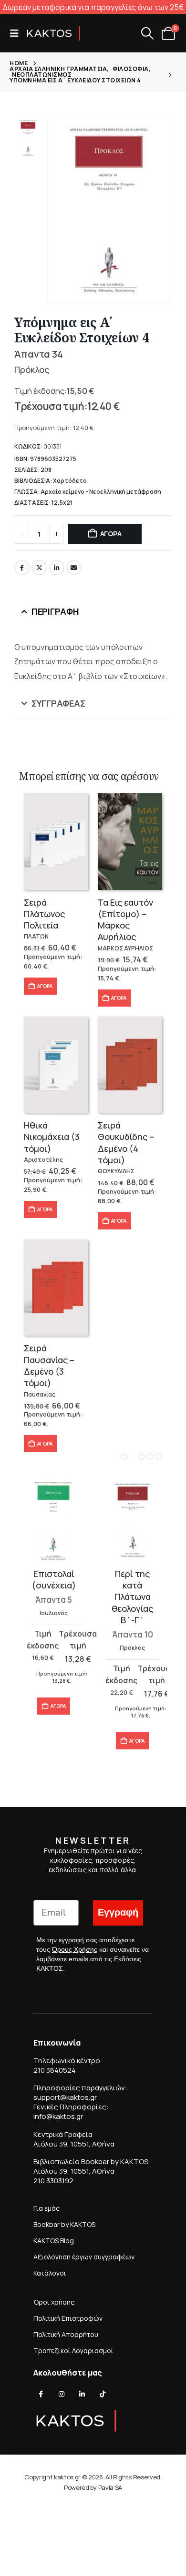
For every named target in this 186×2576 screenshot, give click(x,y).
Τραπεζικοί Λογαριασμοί (73, 2351)
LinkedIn (57, 568)
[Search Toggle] (147, 33)
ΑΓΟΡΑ (111, 534)
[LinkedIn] (82, 2394)
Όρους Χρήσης (75, 1949)
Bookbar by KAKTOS (64, 2224)
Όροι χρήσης (54, 2302)
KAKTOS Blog (54, 2241)
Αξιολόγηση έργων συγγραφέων (84, 2257)
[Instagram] (62, 2394)
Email (74, 568)
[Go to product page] (56, 842)
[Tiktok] (103, 2394)
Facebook (22, 568)
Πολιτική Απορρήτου (66, 2334)
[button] (17, 33)
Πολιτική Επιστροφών (68, 2318)
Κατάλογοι (50, 2273)
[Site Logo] (53, 33)
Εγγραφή (118, 1912)
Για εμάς (46, 2208)
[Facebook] (41, 2394)
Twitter (39, 568)
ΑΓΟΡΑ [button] (45, 986)
